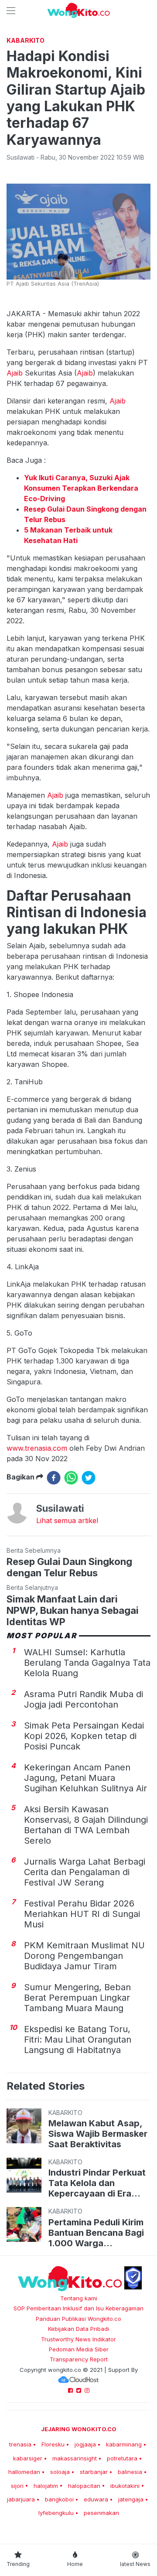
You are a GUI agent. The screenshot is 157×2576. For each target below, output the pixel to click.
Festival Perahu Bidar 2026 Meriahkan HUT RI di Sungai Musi (82, 1914)
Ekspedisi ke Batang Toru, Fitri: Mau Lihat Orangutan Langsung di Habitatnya (78, 2040)
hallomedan (24, 2472)
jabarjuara (21, 2499)
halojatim (46, 2486)
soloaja (60, 2472)
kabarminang (124, 2444)
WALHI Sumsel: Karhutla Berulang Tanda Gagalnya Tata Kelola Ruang (87, 1663)
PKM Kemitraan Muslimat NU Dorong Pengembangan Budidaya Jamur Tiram (84, 1956)
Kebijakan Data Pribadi (78, 2329)
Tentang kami (79, 2298)
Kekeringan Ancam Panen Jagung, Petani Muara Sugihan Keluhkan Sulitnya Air (85, 1778)
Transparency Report (79, 2359)
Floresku (53, 2444)
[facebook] (54, 1478)
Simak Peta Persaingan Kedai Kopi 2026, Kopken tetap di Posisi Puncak (84, 1736)
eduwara (96, 2499)
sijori (17, 2486)
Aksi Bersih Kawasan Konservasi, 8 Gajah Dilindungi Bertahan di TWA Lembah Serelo (86, 1825)
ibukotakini (125, 2486)
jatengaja (131, 2499)
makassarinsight (75, 2458)
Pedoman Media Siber (79, 2349)
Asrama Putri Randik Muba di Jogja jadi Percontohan (84, 1699)
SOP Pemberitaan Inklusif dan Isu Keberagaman (78, 2308)
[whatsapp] (71, 1478)
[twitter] (89, 1478)
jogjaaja (85, 2444)
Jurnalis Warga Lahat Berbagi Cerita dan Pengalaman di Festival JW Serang (85, 1872)
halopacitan (84, 2486)
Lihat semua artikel (67, 1520)
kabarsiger (28, 2458)
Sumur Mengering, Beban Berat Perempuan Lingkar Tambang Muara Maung (77, 1998)
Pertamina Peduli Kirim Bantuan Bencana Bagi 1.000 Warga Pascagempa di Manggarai (96, 2233)
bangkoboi (59, 2499)
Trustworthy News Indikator (78, 2339)
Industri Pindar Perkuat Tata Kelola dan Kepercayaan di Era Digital (97, 2183)
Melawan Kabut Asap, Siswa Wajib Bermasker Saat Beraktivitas (98, 2134)
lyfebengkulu (56, 2513)
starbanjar (94, 2472)
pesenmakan (101, 2513)
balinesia (130, 2472)
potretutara (122, 2458)
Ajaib (16, 373)
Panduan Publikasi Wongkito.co (78, 2319)
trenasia (20, 2444)
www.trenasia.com (37, 1448)
